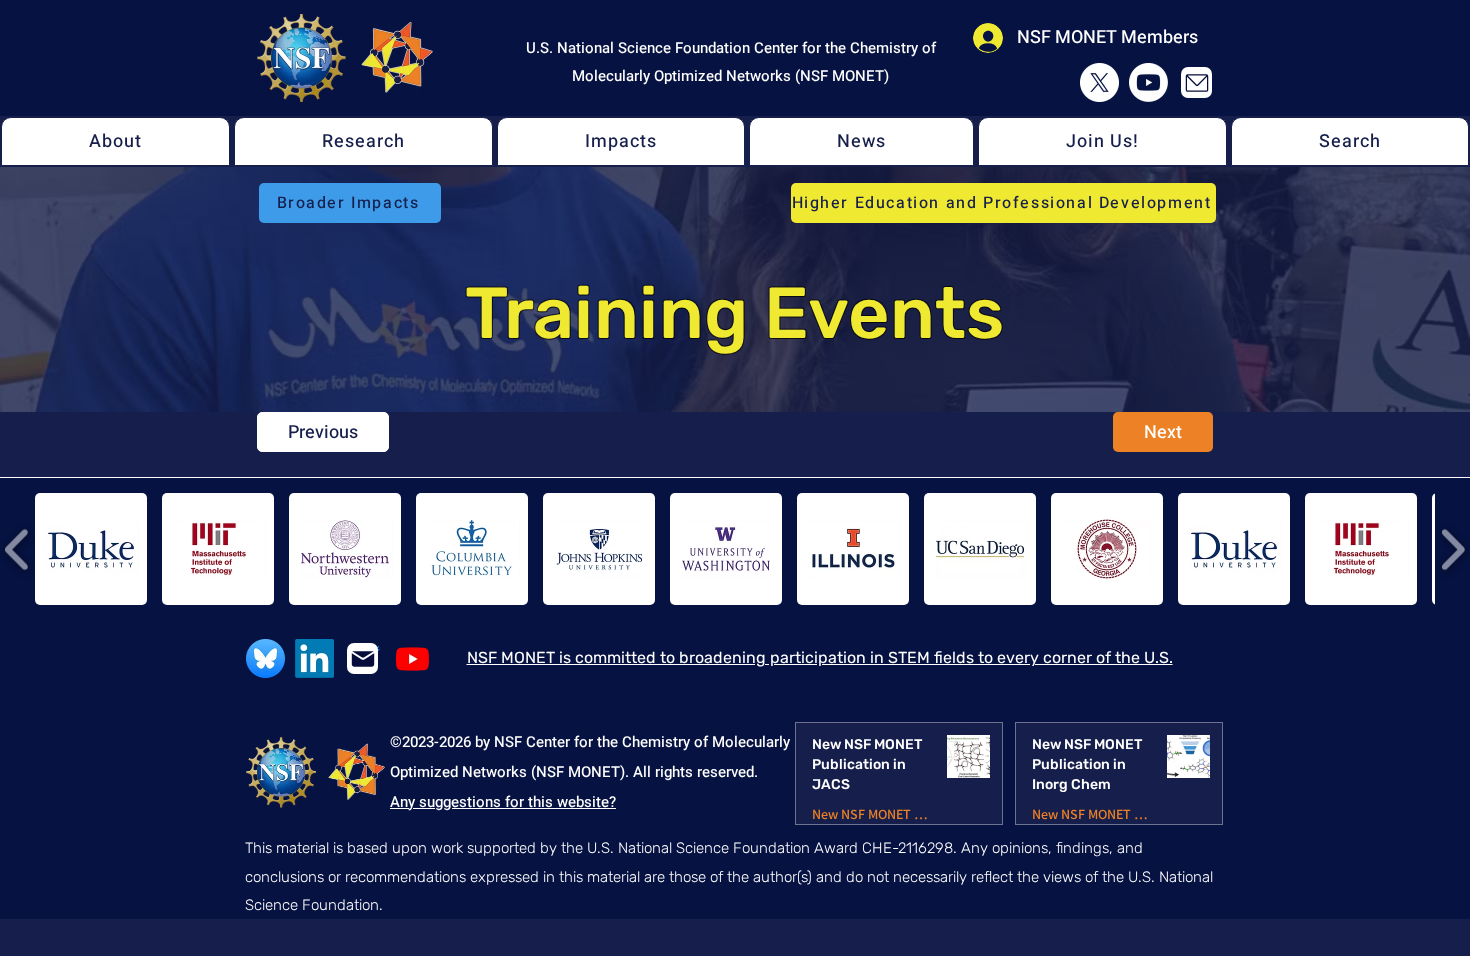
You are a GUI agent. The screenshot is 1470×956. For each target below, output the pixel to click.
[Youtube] (1148, 82)
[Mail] (1196, 82)
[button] (115, 141)
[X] (1099, 82)
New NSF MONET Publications (871, 814)
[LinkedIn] (314, 658)
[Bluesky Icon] (265, 658)
